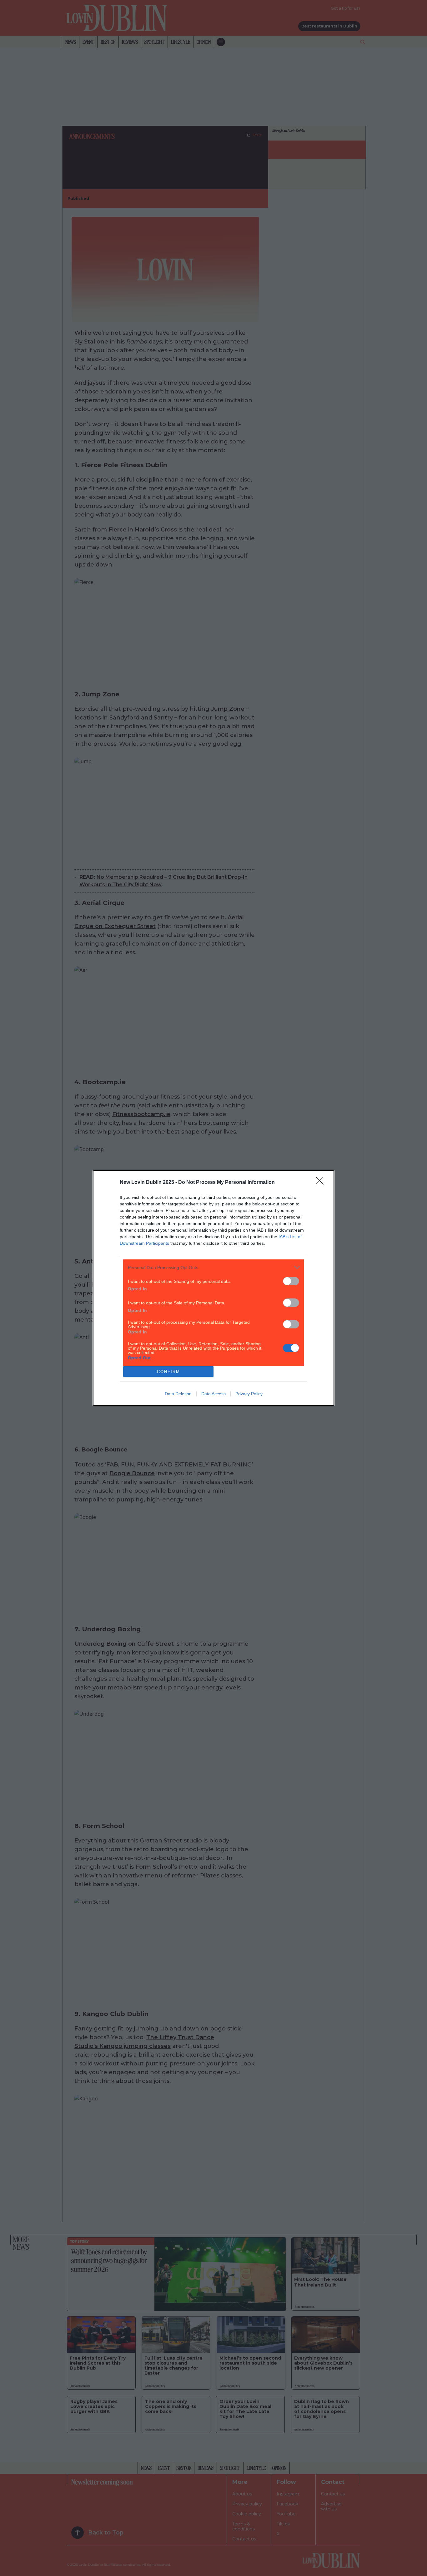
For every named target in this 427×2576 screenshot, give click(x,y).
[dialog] (213, 1288)
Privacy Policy (249, 1394)
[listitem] (213, 1267)
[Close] (322, 1183)
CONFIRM (168, 1372)
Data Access (213, 1394)
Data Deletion (178, 1394)
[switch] (291, 1281)
